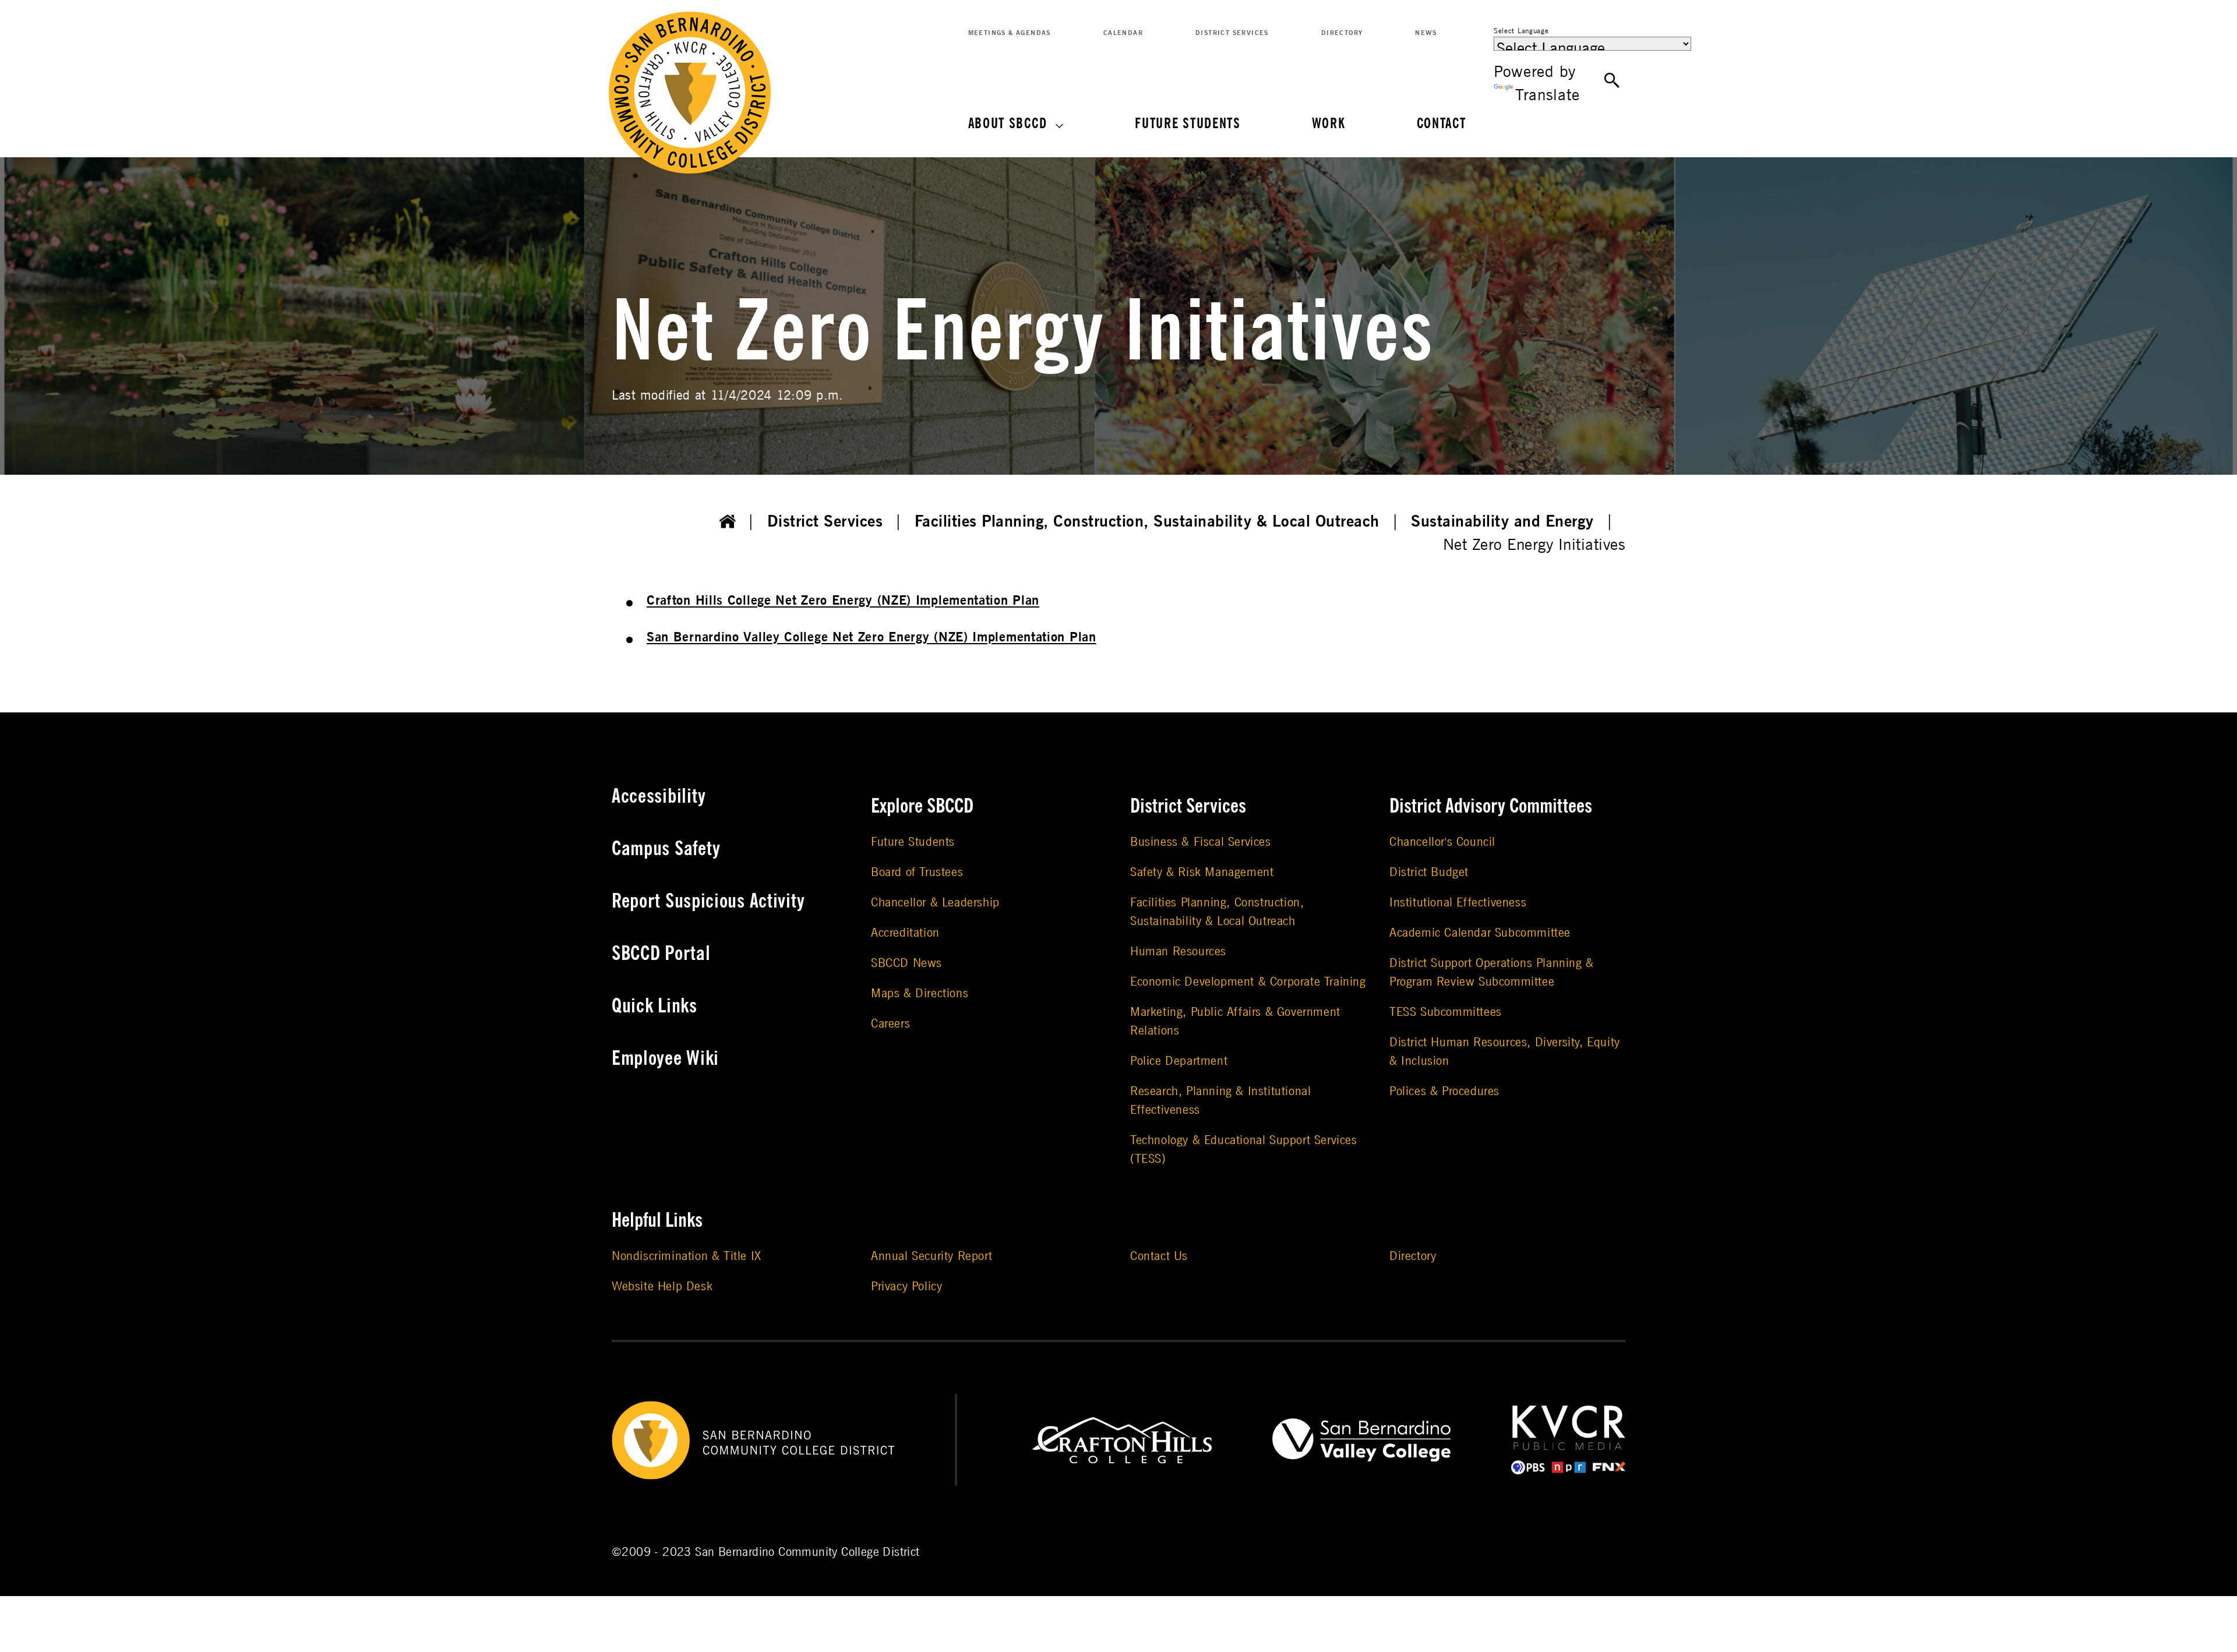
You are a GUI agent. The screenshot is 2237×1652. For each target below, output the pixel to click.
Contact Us (1159, 1256)
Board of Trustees (917, 872)
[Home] (728, 522)
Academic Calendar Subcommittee (1480, 933)
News (1426, 33)
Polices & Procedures (1444, 1091)
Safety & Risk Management (1202, 872)
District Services (1232, 33)
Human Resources (1178, 952)
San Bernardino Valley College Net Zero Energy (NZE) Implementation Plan (871, 637)
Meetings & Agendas (1010, 33)
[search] (1612, 81)
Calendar (1123, 33)
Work (1329, 124)
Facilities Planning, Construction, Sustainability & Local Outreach (1147, 522)
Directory (1342, 33)
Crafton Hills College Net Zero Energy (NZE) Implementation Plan (843, 601)
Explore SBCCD (922, 806)
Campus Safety (666, 849)
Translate (1547, 95)
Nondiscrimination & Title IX (687, 1256)
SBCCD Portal (661, 954)
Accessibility (659, 796)
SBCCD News (906, 963)
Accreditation (905, 933)
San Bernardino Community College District (807, 1552)
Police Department (1179, 1061)
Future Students (1188, 124)
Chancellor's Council (1442, 842)
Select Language (1521, 31)
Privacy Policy (906, 1286)
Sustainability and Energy (1502, 522)
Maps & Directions (920, 993)
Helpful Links (657, 1220)
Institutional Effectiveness (1458, 903)
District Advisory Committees (1491, 806)
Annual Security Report (932, 1256)
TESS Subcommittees (1446, 1012)
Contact (1442, 124)
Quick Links (654, 1006)
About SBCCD (1008, 124)
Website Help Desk (662, 1286)
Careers (890, 1024)
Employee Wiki (665, 1058)
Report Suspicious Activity (708, 901)
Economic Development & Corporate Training (1248, 982)
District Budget (1429, 872)
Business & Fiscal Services (1201, 842)
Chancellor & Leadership (935, 903)
